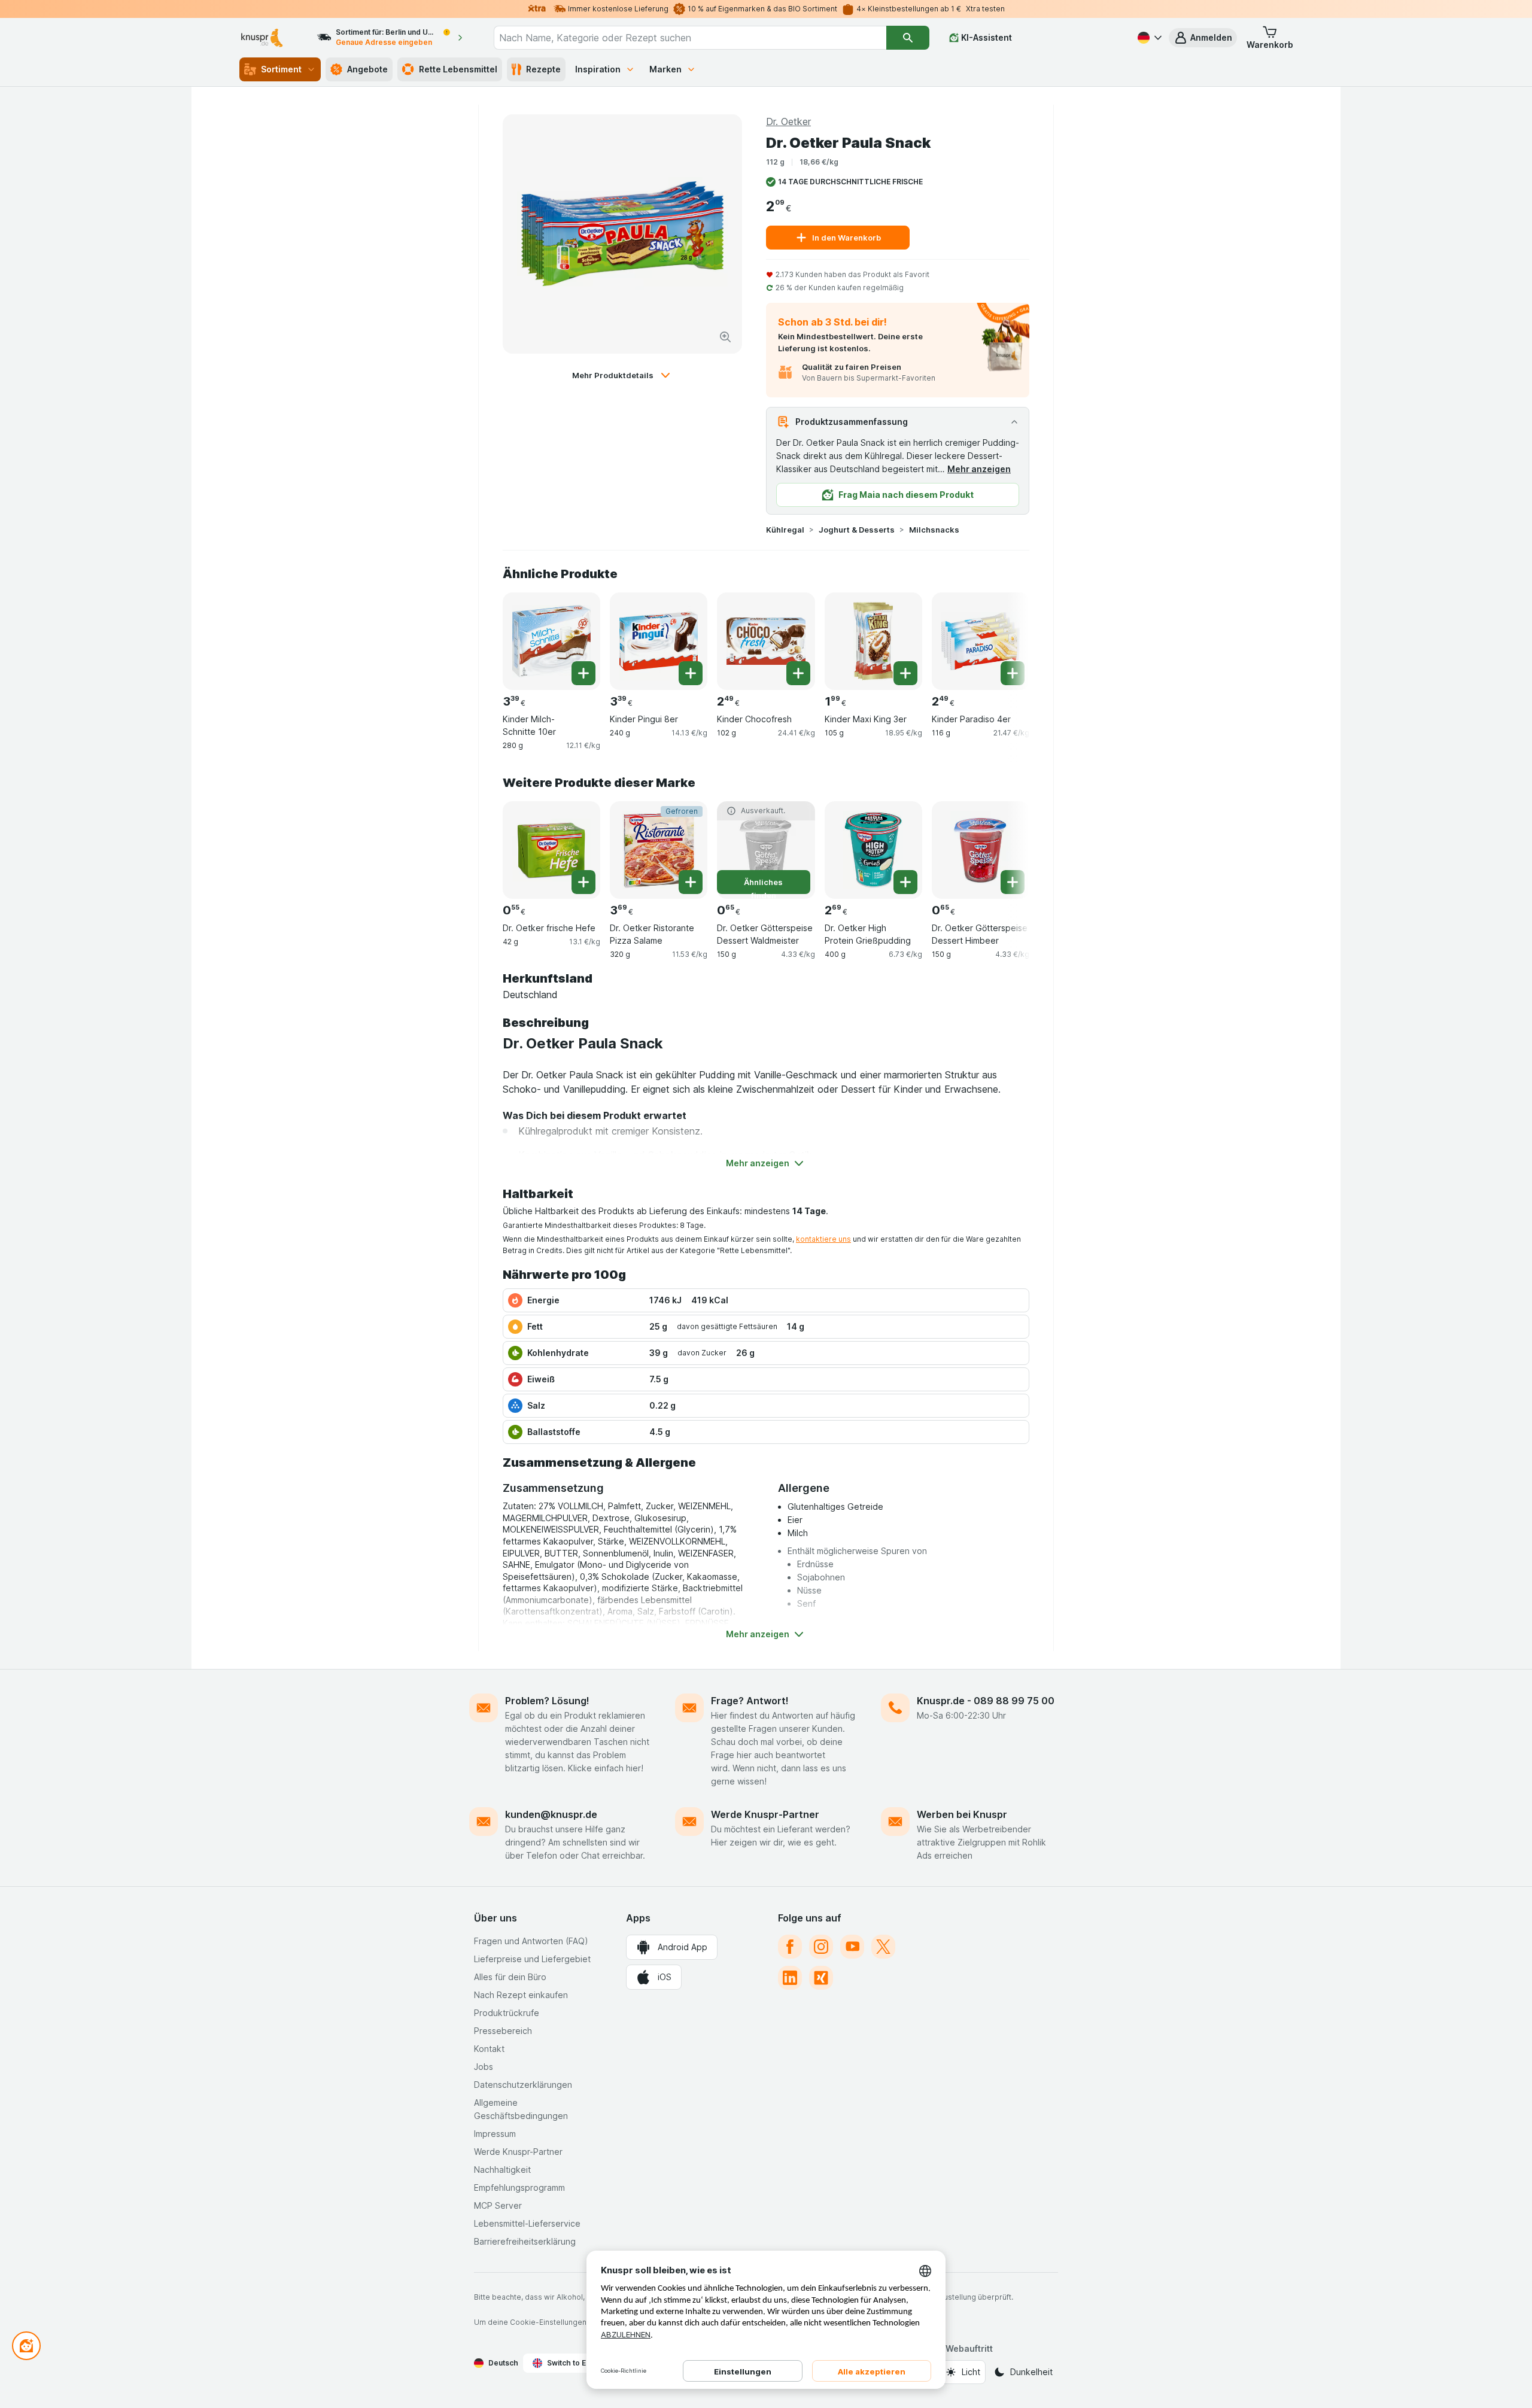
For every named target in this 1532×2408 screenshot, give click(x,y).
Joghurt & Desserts (857, 530)
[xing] (821, 1978)
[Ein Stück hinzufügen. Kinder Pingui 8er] (691, 673)
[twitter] (883, 1947)
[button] (1203, 38)
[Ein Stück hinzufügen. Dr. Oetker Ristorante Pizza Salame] (691, 882)
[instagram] (821, 1947)
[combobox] (690, 38)
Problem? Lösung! (547, 1701)
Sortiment (281, 69)
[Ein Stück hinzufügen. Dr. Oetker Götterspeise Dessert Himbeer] (1013, 882)
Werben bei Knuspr (962, 1814)
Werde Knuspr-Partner (765, 1814)
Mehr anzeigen (979, 469)
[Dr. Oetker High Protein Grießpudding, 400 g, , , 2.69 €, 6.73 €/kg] (873, 850)
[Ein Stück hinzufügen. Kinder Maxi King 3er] (905, 673)
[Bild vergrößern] (725, 337)
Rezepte (543, 69)
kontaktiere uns (823, 1239)
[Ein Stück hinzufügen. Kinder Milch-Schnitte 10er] (583, 673)
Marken (665, 69)
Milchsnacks (934, 530)
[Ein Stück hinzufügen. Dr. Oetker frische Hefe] (583, 882)
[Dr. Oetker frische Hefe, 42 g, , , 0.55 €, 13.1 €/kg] (551, 850)
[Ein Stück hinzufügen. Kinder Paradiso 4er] (1013, 673)
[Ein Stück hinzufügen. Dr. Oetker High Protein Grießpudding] (905, 882)
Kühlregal (785, 530)
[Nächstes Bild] (1005, 640)
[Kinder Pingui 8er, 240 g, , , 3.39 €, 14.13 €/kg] (659, 641)
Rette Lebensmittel (458, 69)
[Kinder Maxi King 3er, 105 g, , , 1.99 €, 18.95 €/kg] (873, 641)
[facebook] (790, 1947)
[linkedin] (790, 1978)
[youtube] (852, 1947)
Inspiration (598, 69)
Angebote (367, 69)
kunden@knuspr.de (551, 1814)
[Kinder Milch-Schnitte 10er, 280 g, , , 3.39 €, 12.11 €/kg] (551, 641)
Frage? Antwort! (750, 1701)
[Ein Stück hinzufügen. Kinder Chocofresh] (798, 673)
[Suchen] (908, 38)
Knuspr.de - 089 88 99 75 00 (986, 1701)
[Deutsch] (1148, 38)
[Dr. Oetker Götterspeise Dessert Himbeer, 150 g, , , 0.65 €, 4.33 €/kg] (981, 850)
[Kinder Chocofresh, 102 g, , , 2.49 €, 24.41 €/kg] (766, 641)
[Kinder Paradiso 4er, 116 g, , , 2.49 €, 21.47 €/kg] (981, 641)
